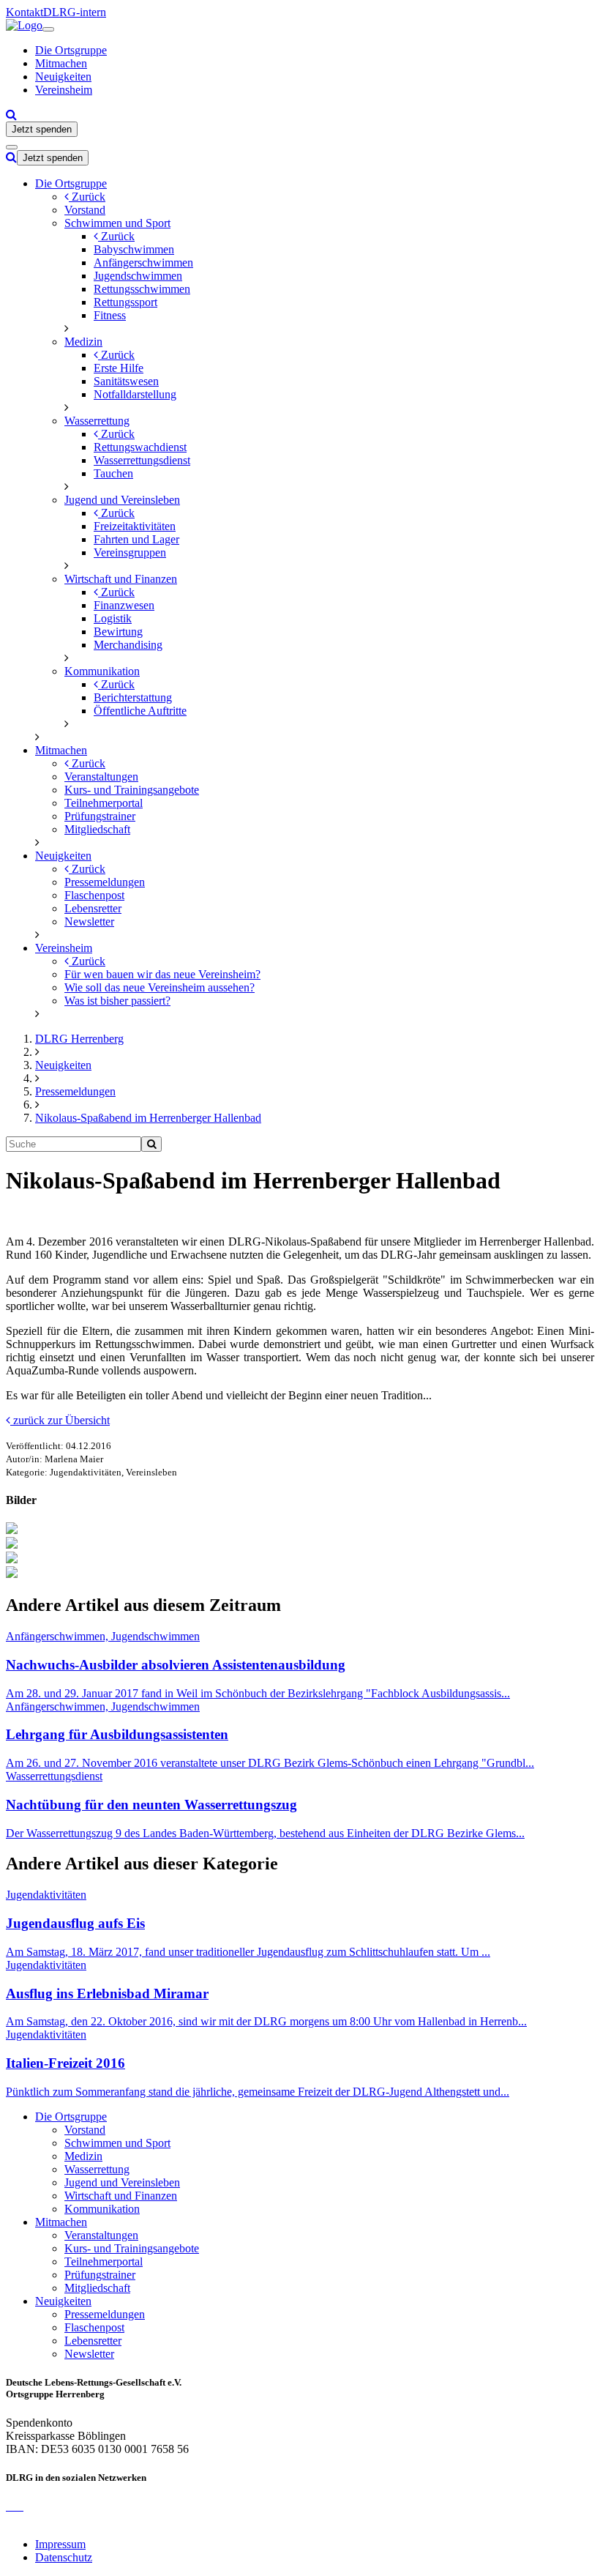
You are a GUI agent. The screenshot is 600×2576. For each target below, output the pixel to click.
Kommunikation (102, 671)
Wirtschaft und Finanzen (121, 579)
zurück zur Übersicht (60, 1420)
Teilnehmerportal (104, 803)
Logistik (113, 618)
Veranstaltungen (101, 777)
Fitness (110, 315)
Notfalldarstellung (135, 394)
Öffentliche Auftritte (140, 711)
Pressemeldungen (105, 882)
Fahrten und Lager (136, 539)
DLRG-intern (75, 12)
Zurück (87, 197)
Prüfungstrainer (100, 816)
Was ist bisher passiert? (117, 1001)
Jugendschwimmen (138, 276)
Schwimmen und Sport (117, 223)
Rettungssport (125, 302)
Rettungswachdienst (140, 447)
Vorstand (85, 210)
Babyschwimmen (134, 249)
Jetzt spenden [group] (42, 129)
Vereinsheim (64, 90)
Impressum (60, 2544)
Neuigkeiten (63, 77)
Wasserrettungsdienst (142, 460)
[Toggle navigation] (48, 29)
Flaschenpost (94, 895)
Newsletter (89, 922)
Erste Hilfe (119, 368)
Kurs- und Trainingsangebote (132, 790)
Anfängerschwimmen (143, 263)
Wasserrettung (97, 421)
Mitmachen (61, 63)
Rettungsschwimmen (142, 289)
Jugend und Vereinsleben (122, 500)
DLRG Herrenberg (79, 1039)
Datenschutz (64, 2557)
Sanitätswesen (126, 381)
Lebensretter (93, 908)
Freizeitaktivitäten (135, 526)
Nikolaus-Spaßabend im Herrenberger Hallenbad (148, 1118)
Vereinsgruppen (130, 552)
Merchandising (128, 645)
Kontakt (25, 12)
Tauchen (113, 473)
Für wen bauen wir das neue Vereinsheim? (162, 974)
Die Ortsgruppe (71, 50)
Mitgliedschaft (97, 829)
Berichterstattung (133, 697)
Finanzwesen (124, 605)
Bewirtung (118, 632)
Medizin (83, 342)
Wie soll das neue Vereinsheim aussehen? (160, 987)
